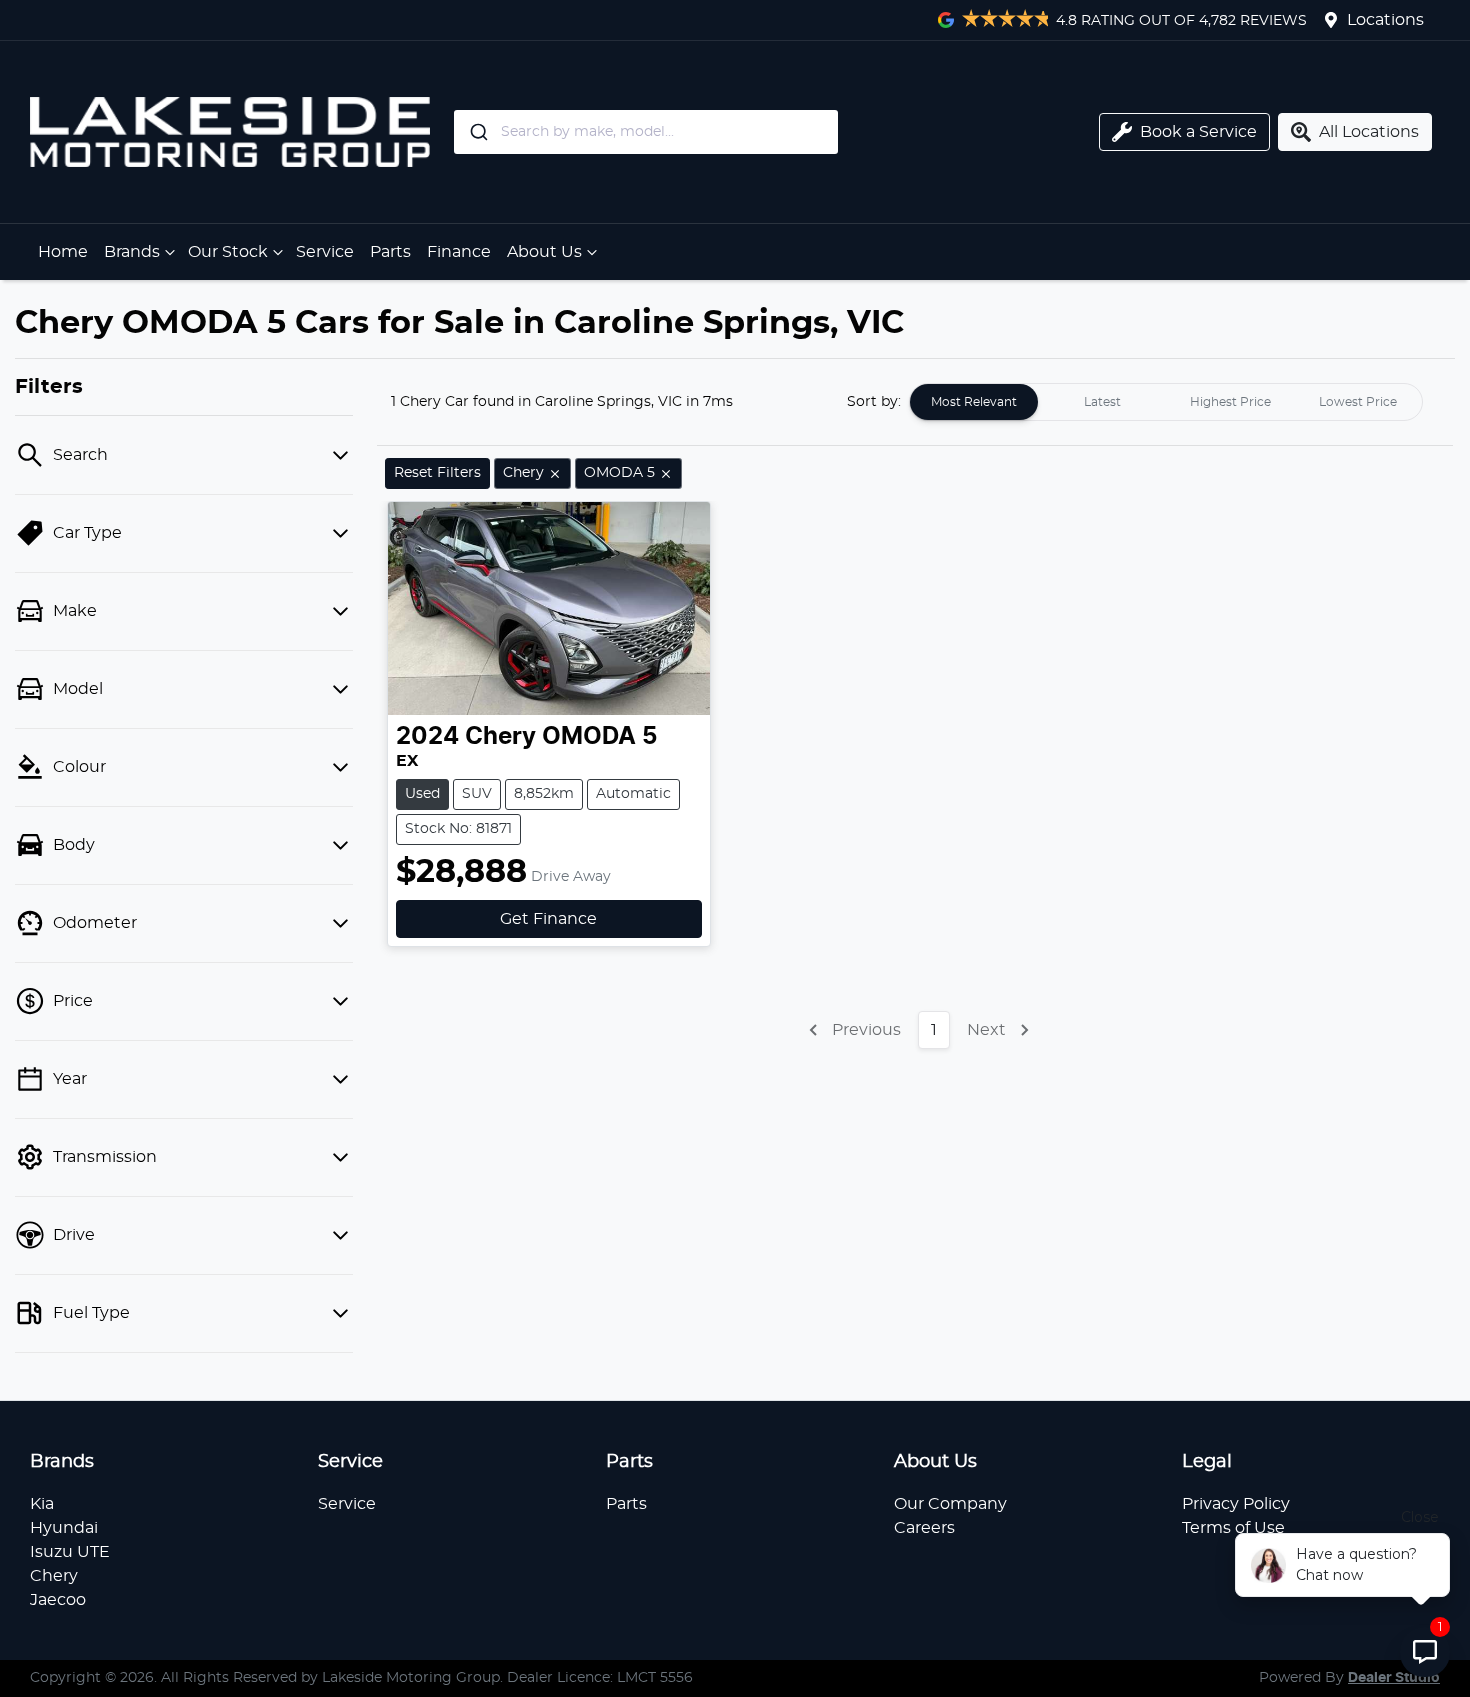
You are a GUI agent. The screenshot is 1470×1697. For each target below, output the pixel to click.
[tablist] (1166, 402)
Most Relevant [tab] (974, 402)
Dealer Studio (1394, 1678)
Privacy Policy (1236, 1504)
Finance (459, 252)
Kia (42, 1504)
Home (63, 252)
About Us (544, 252)
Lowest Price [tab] (1358, 402)
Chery (54, 1576)
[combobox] (728, 132)
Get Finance (548, 919)
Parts (390, 252)
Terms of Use (1233, 1528)
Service (325, 252)
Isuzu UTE (70, 1552)
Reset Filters (437, 473)
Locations (1385, 20)
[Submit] (477, 132)
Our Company (950, 1504)
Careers (924, 1528)
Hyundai (64, 1528)
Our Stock (228, 252)
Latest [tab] (1102, 402)
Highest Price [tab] (1230, 402)
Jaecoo (58, 1600)
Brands (132, 252)
